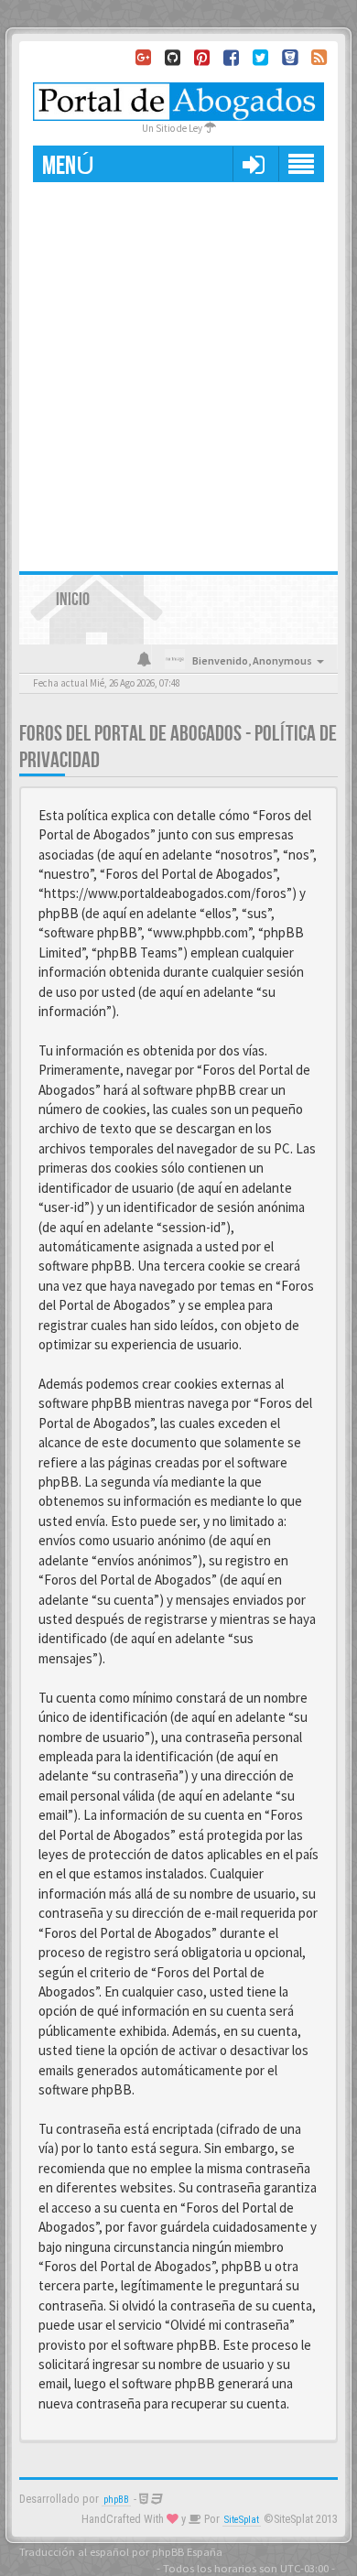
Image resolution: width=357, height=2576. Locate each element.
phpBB (116, 2500)
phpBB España (187, 2551)
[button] (253, 164)
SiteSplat (242, 2520)
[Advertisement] (178, 370)
